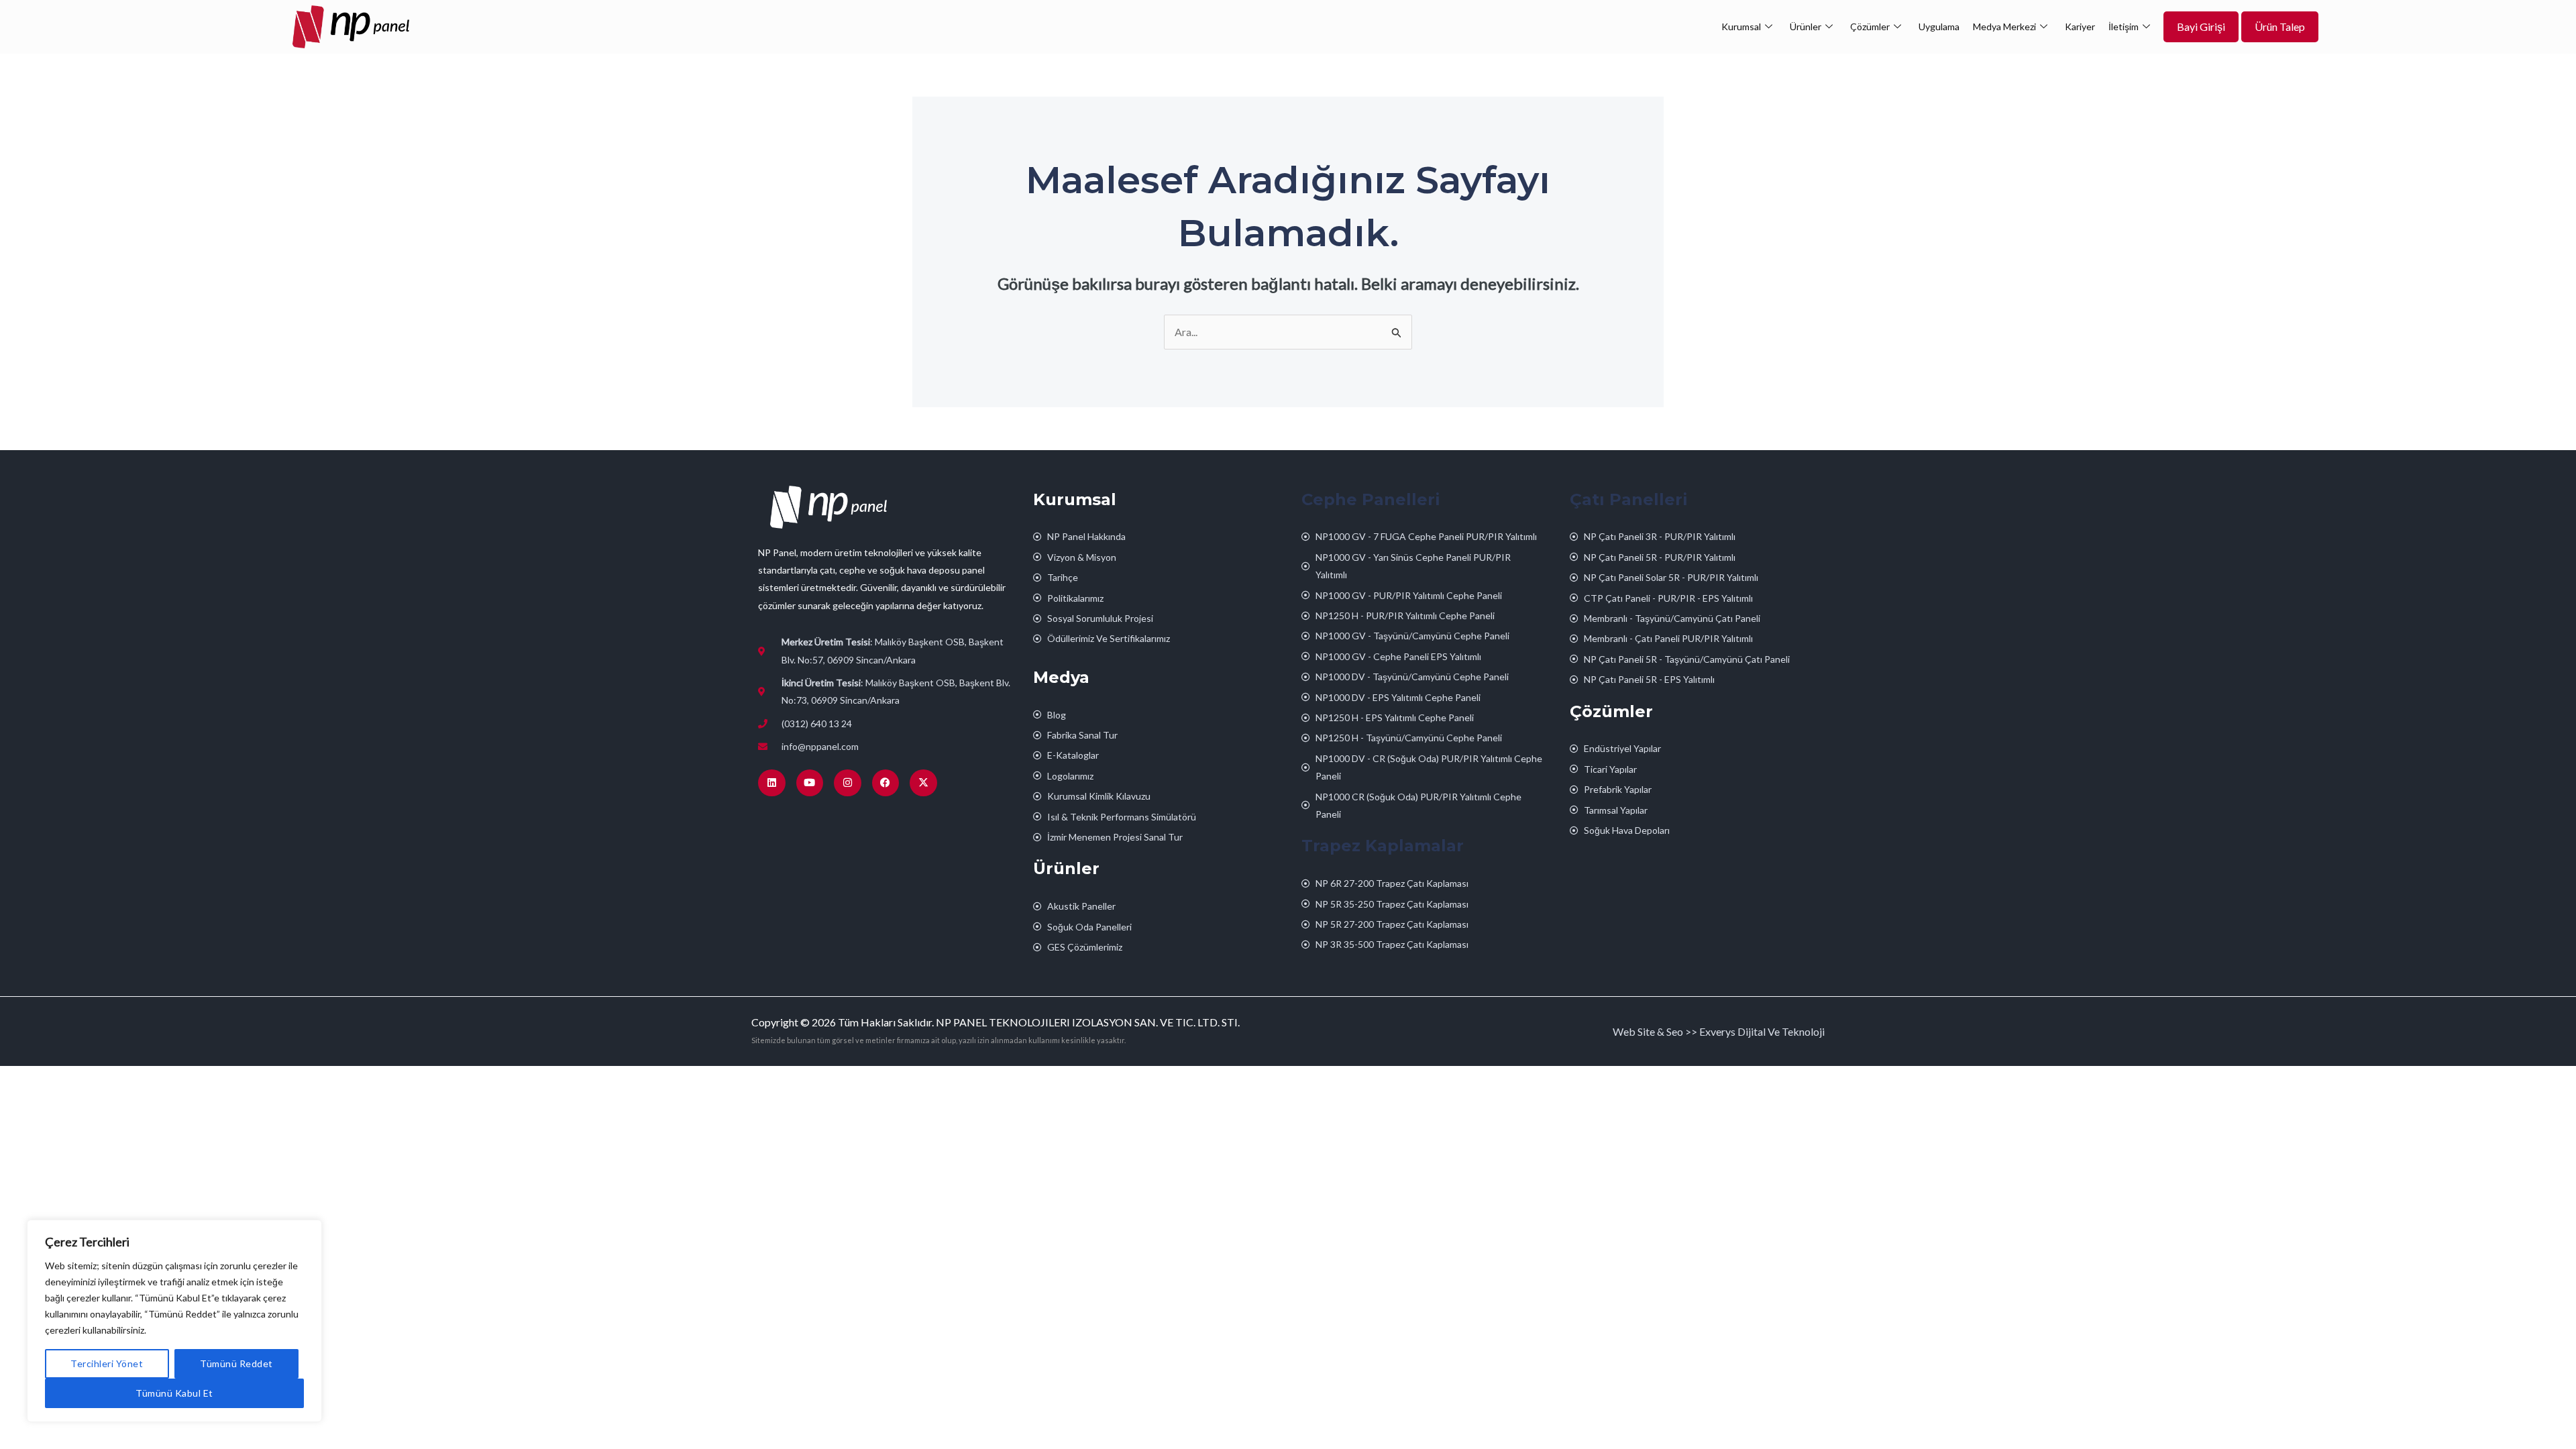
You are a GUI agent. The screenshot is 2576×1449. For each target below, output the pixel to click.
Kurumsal (1741, 26)
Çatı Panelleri (1629, 499)
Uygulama (1939, 26)
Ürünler (1806, 26)
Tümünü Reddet (236, 1363)
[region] (174, 1321)
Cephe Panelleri (1371, 499)
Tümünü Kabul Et (174, 1393)
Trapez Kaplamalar (1383, 846)
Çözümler (1870, 26)
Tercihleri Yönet (107, 1363)
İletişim (2124, 26)
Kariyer (2080, 26)
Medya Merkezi (2004, 26)
